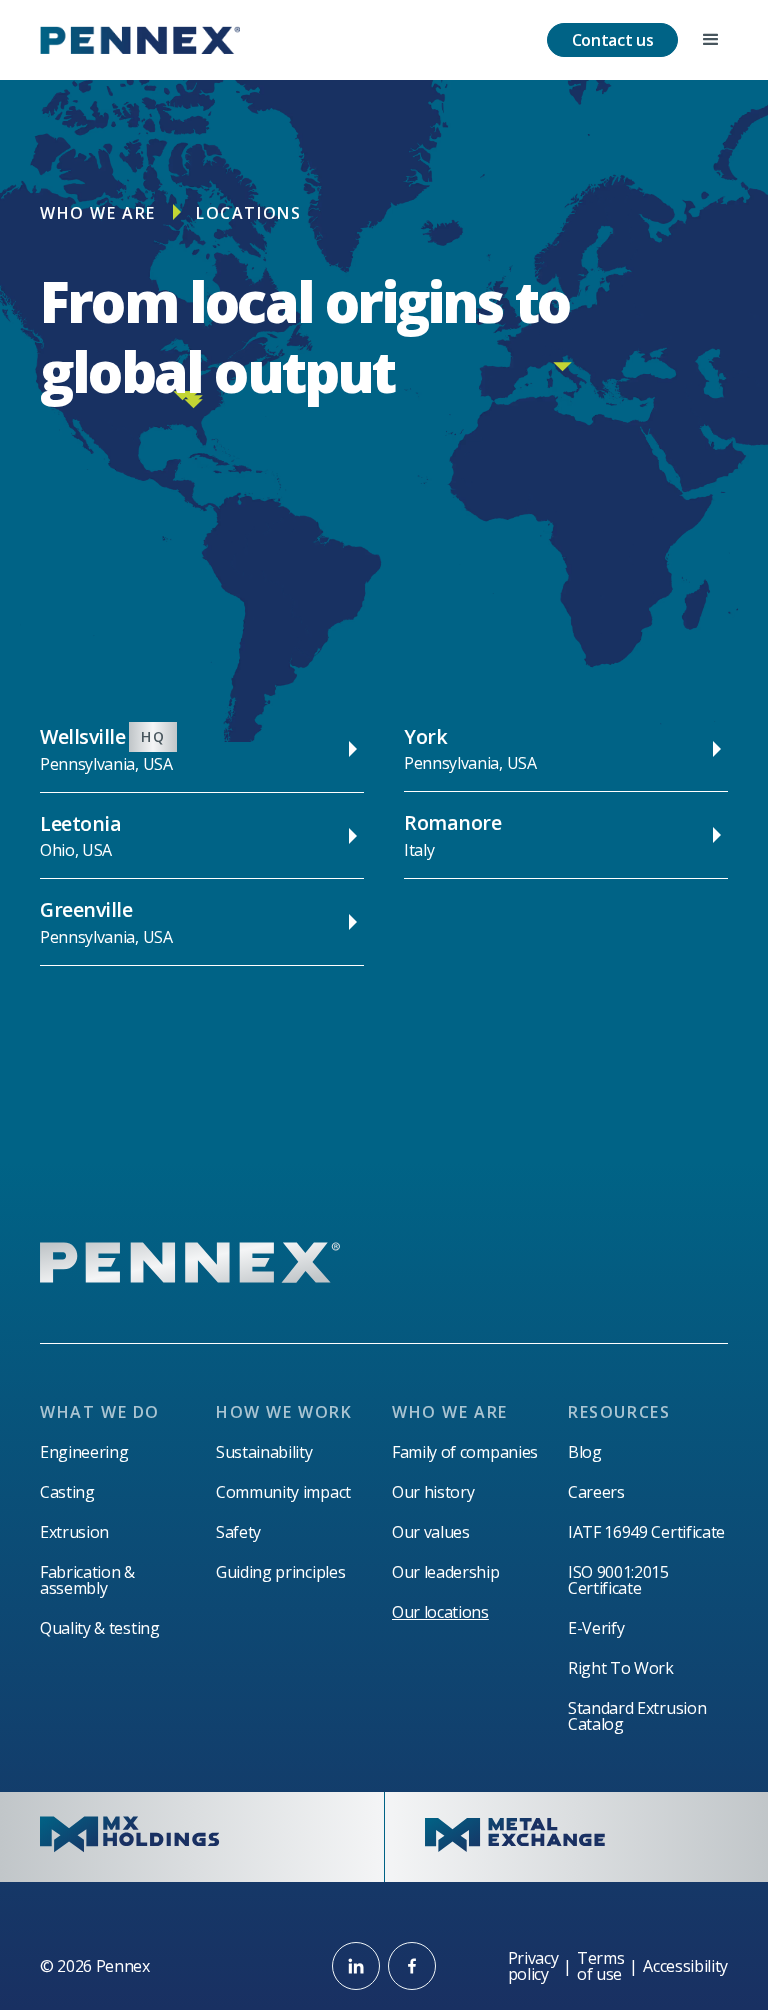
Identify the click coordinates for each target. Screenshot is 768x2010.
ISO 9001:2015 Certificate (618, 1580)
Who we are (98, 213)
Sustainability (264, 1452)
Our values (431, 1532)
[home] (140, 40)
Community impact (283, 1492)
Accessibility (685, 1966)
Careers (596, 1492)
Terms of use (600, 1966)
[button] (711, 40)
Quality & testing (100, 1628)
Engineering (84, 1452)
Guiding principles (280, 1572)
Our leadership (446, 1572)
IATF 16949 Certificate (646, 1532)
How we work (284, 1412)
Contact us (613, 40)
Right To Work (621, 1668)
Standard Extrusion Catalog (637, 1716)
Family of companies (465, 1452)
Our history (433, 1492)
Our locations (440, 1612)
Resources (619, 1412)
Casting (67, 1492)
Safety (238, 1532)
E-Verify (596, 1628)
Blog (585, 1452)
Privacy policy (533, 1966)
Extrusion (74, 1532)
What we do (100, 1412)
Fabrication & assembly (87, 1580)
